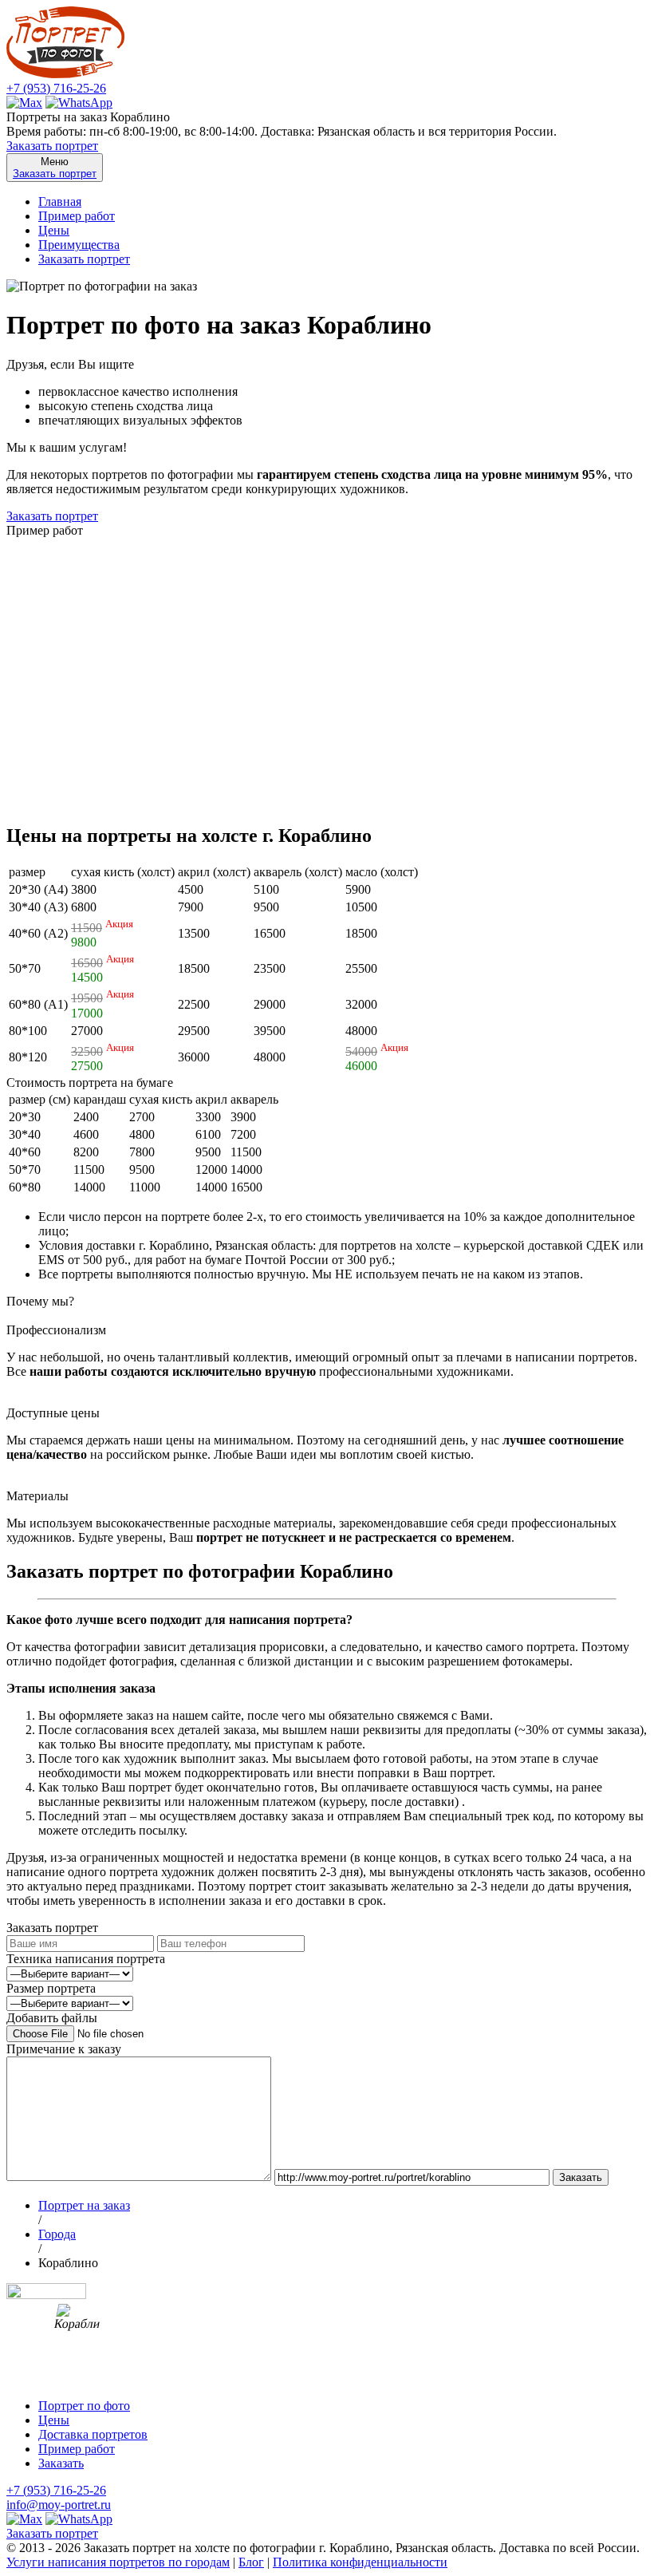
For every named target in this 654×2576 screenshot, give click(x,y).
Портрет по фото (84, 2406)
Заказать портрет (52, 146)
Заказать (61, 2463)
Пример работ (77, 216)
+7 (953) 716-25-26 (56, 88)
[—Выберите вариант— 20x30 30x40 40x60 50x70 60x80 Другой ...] (70, 2003)
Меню (55, 168)
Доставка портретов (93, 2434)
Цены (54, 230)
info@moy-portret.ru (59, 2505)
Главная (60, 201)
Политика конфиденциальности (360, 2562)
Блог (251, 2562)
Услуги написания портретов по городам (118, 2562)
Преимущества (79, 245)
